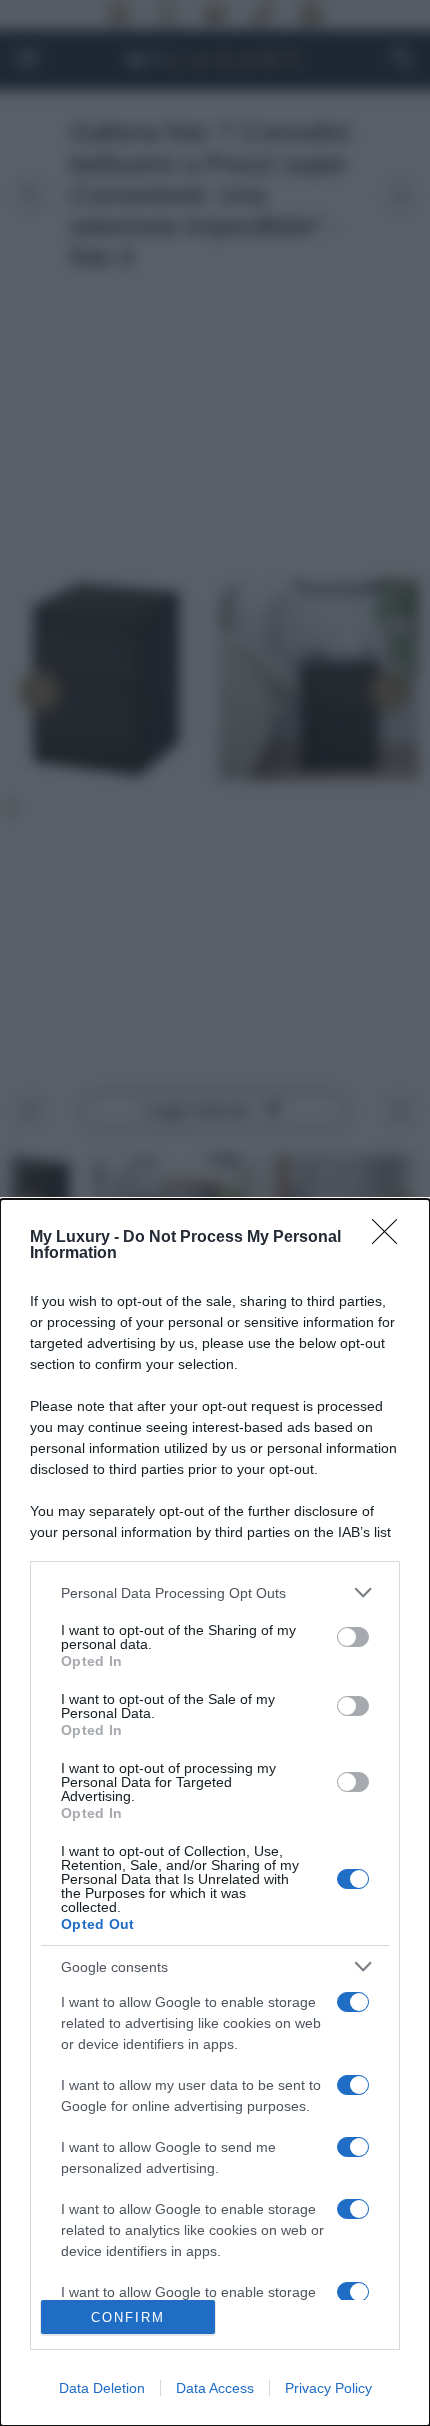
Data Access (215, 2388)
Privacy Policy (328, 2388)
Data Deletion (102, 2388)
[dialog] (215, 1812)
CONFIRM (128, 2317)
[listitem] (215, 1592)
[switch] (353, 1637)
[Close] (391, 1238)
